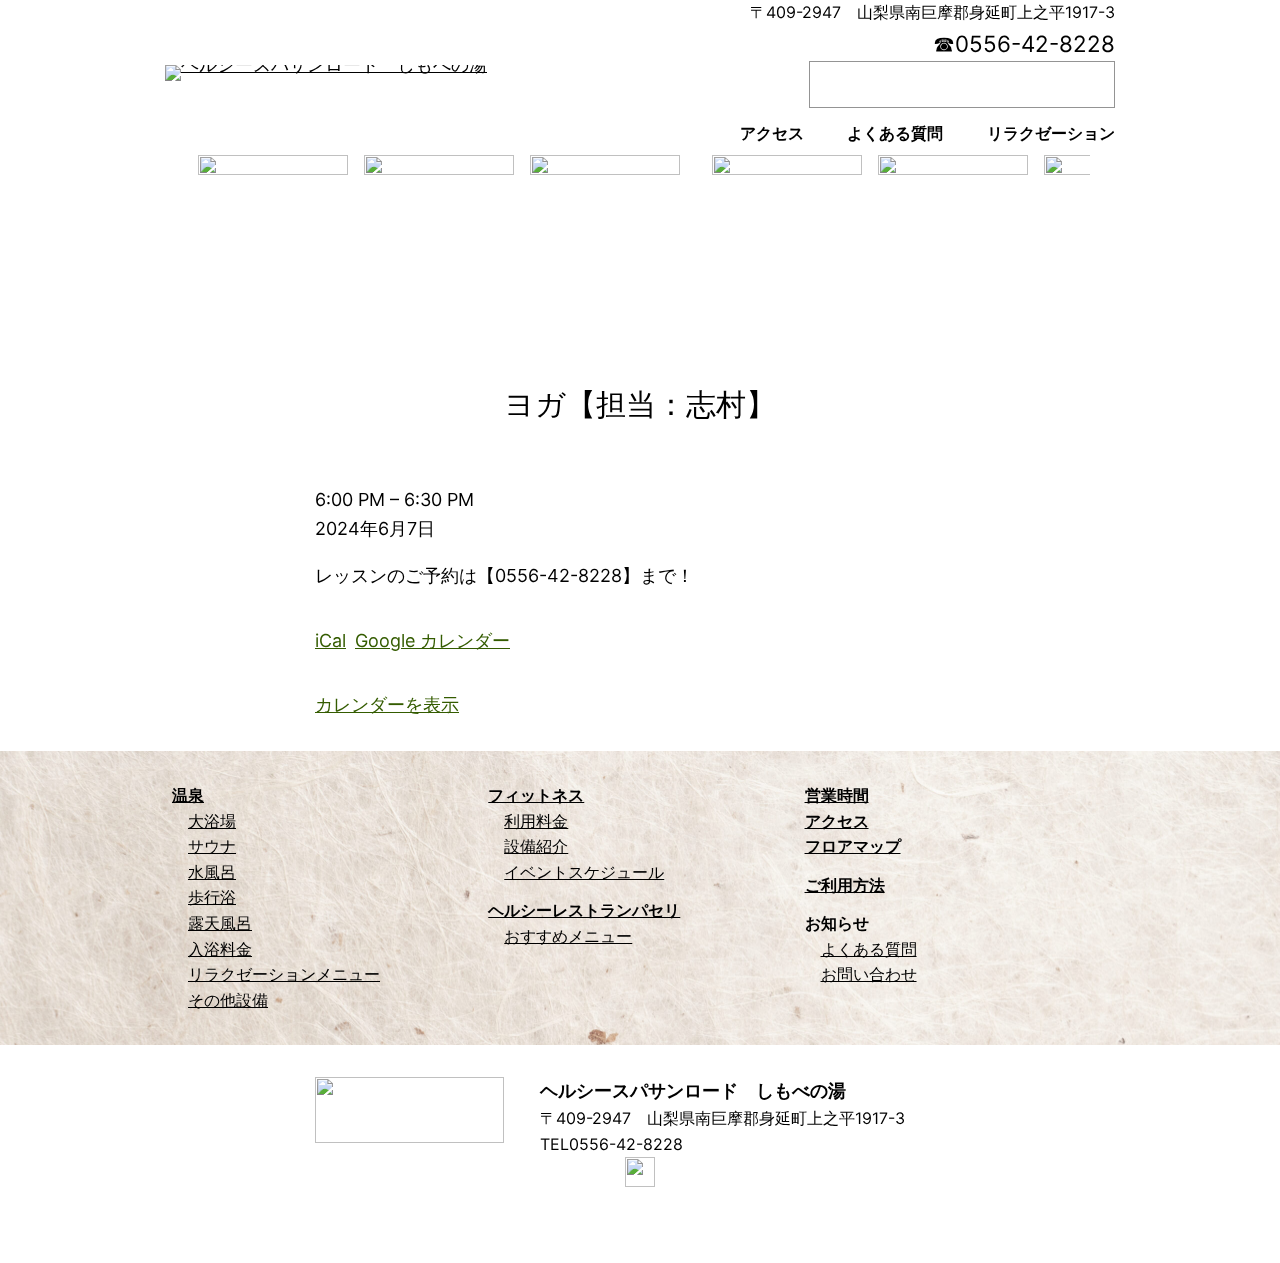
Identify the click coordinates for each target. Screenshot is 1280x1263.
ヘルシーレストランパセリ (584, 910)
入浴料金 (220, 949)
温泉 (188, 795)
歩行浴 (212, 897)
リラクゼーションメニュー (284, 974)
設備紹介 (536, 846)
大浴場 (212, 821)
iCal (330, 640)
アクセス (837, 821)
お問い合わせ (869, 974)
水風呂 (212, 872)
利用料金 (536, 821)
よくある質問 (869, 949)
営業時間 (837, 795)
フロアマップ (853, 846)
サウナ (212, 846)
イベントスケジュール (584, 872)
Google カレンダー (432, 640)
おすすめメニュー (568, 936)
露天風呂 (220, 923)
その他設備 (228, 1000)
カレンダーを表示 (387, 704)
